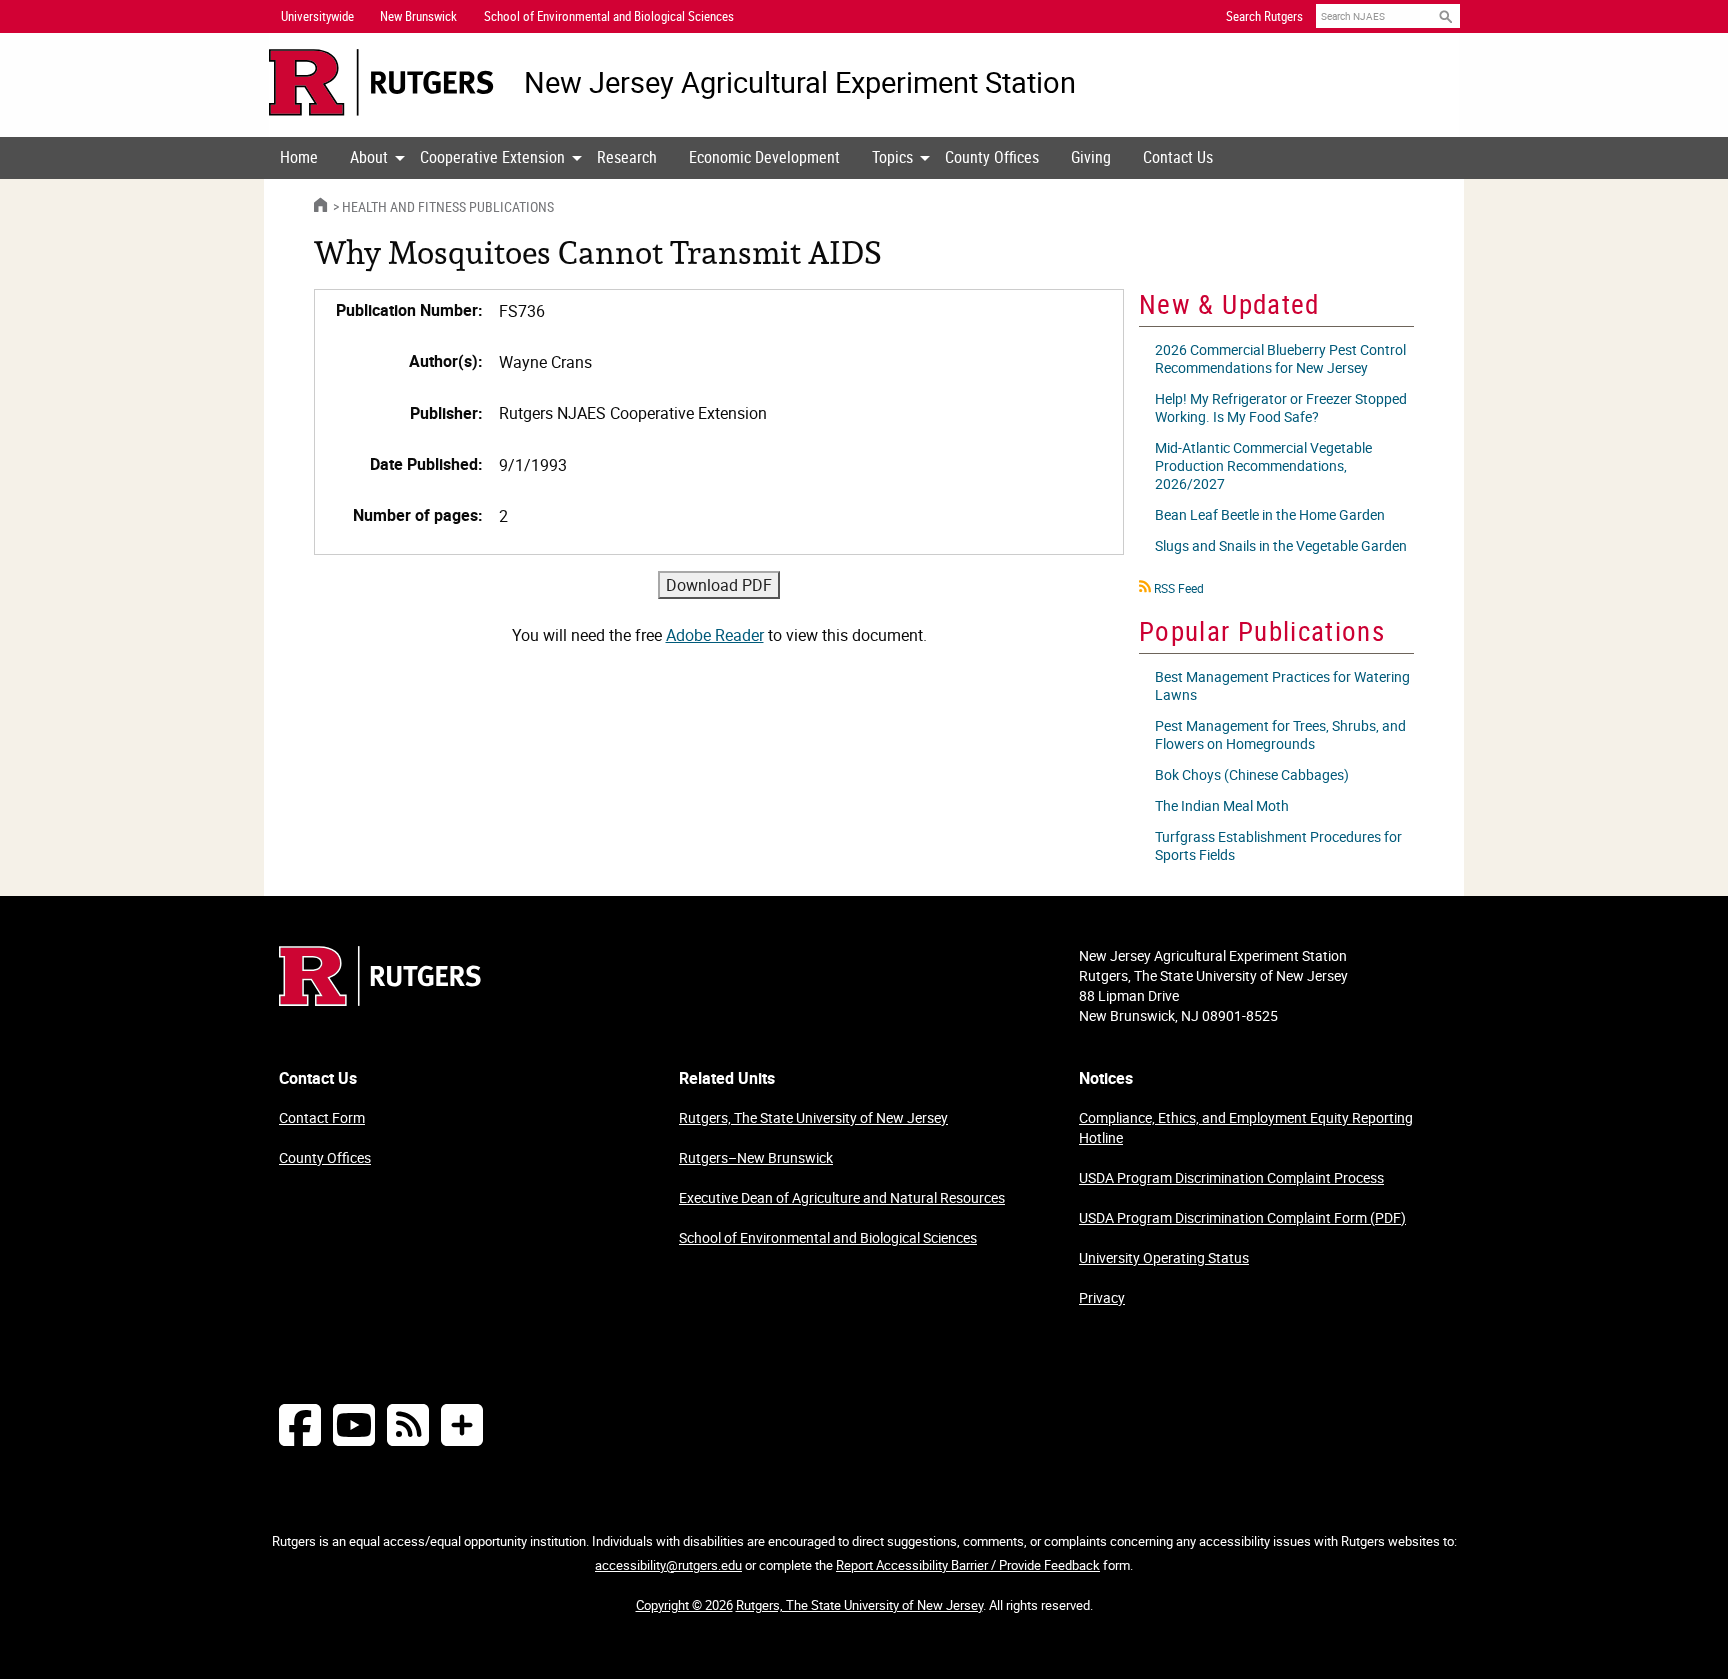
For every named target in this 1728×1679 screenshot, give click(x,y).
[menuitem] (299, 158)
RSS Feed (1179, 588)
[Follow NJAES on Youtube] (354, 1424)
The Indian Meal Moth (1222, 805)
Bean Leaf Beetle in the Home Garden (1270, 514)
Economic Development (764, 157)
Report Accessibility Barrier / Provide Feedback (968, 1565)
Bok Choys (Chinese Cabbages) (1252, 774)
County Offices (992, 157)
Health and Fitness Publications (448, 206)
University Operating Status (1164, 1257)
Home (299, 157)
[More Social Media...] (462, 1424)
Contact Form (322, 1117)
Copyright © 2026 (684, 1605)
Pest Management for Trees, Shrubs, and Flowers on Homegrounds (1280, 734)
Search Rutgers (1264, 16)
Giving (1091, 157)
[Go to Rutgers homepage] (380, 1000)
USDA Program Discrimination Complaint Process (1231, 1177)
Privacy (1102, 1297)
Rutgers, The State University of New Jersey (813, 1117)
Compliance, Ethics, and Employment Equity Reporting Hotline (1246, 1127)
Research (627, 157)
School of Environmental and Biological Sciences (828, 1237)
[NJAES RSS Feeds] (408, 1424)
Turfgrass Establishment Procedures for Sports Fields (1278, 845)
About (369, 157)
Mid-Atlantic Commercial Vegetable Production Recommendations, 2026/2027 (1263, 465)
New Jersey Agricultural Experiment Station (800, 82)
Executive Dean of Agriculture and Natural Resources (842, 1197)
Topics (892, 157)
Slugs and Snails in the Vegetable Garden (1281, 545)
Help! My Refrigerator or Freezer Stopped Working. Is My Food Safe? (1281, 407)
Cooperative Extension (492, 157)
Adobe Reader (715, 635)
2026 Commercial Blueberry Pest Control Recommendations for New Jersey (1280, 358)
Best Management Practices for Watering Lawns (1282, 685)
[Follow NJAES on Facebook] (300, 1424)
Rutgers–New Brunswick (756, 1157)
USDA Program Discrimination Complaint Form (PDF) (1242, 1217)
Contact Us (1178, 157)
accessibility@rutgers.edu (668, 1565)
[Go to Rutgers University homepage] (381, 82)
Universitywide (317, 16)
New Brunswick (418, 16)
